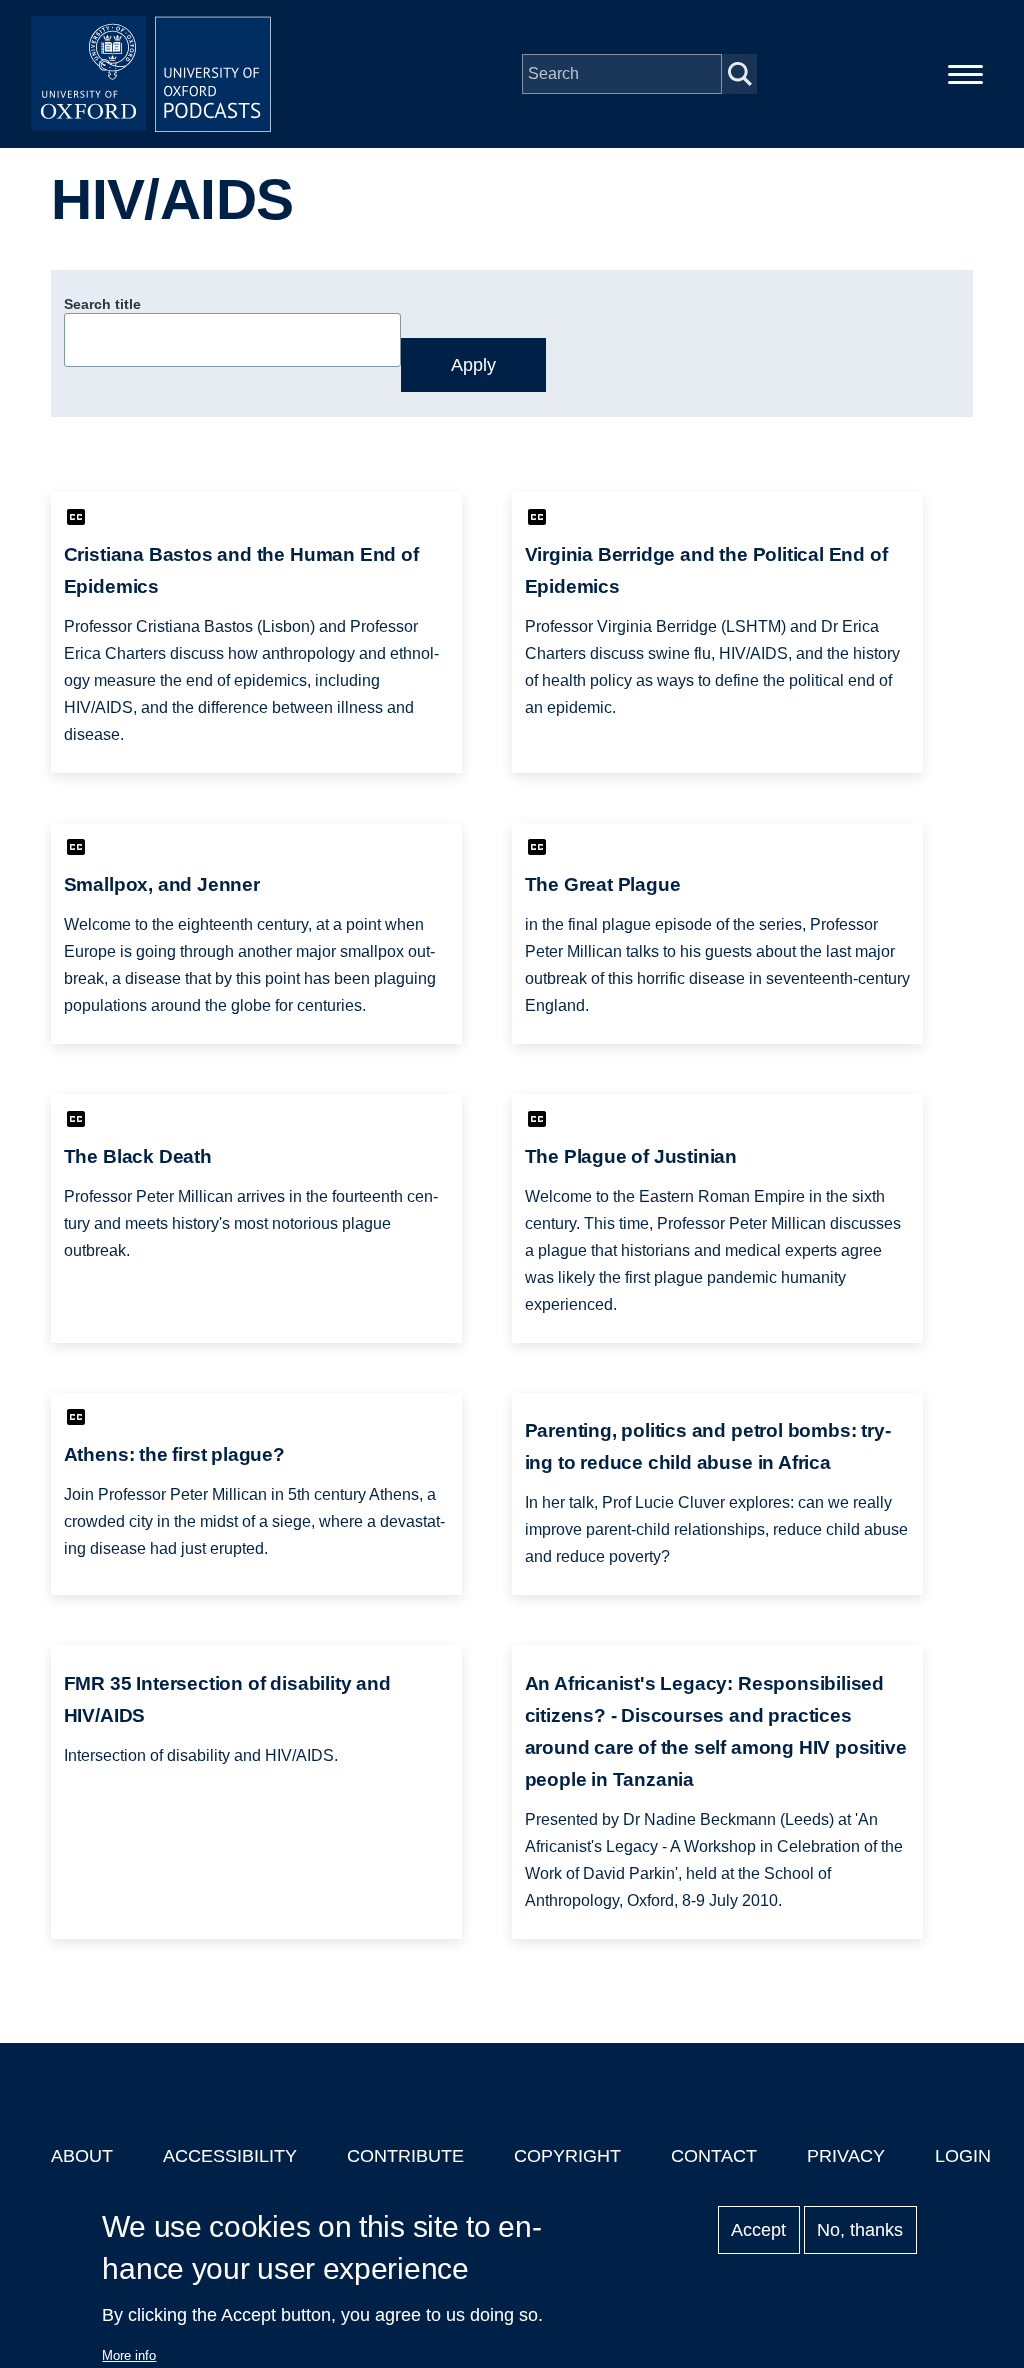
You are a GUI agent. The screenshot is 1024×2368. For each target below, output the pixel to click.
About (82, 2156)
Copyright (567, 2156)
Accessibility (230, 2156)
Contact (714, 2156)
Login (963, 2156)
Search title (102, 304)
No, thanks (860, 2230)
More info (129, 2355)
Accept (758, 2230)
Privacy (846, 2156)
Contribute (405, 2156)
